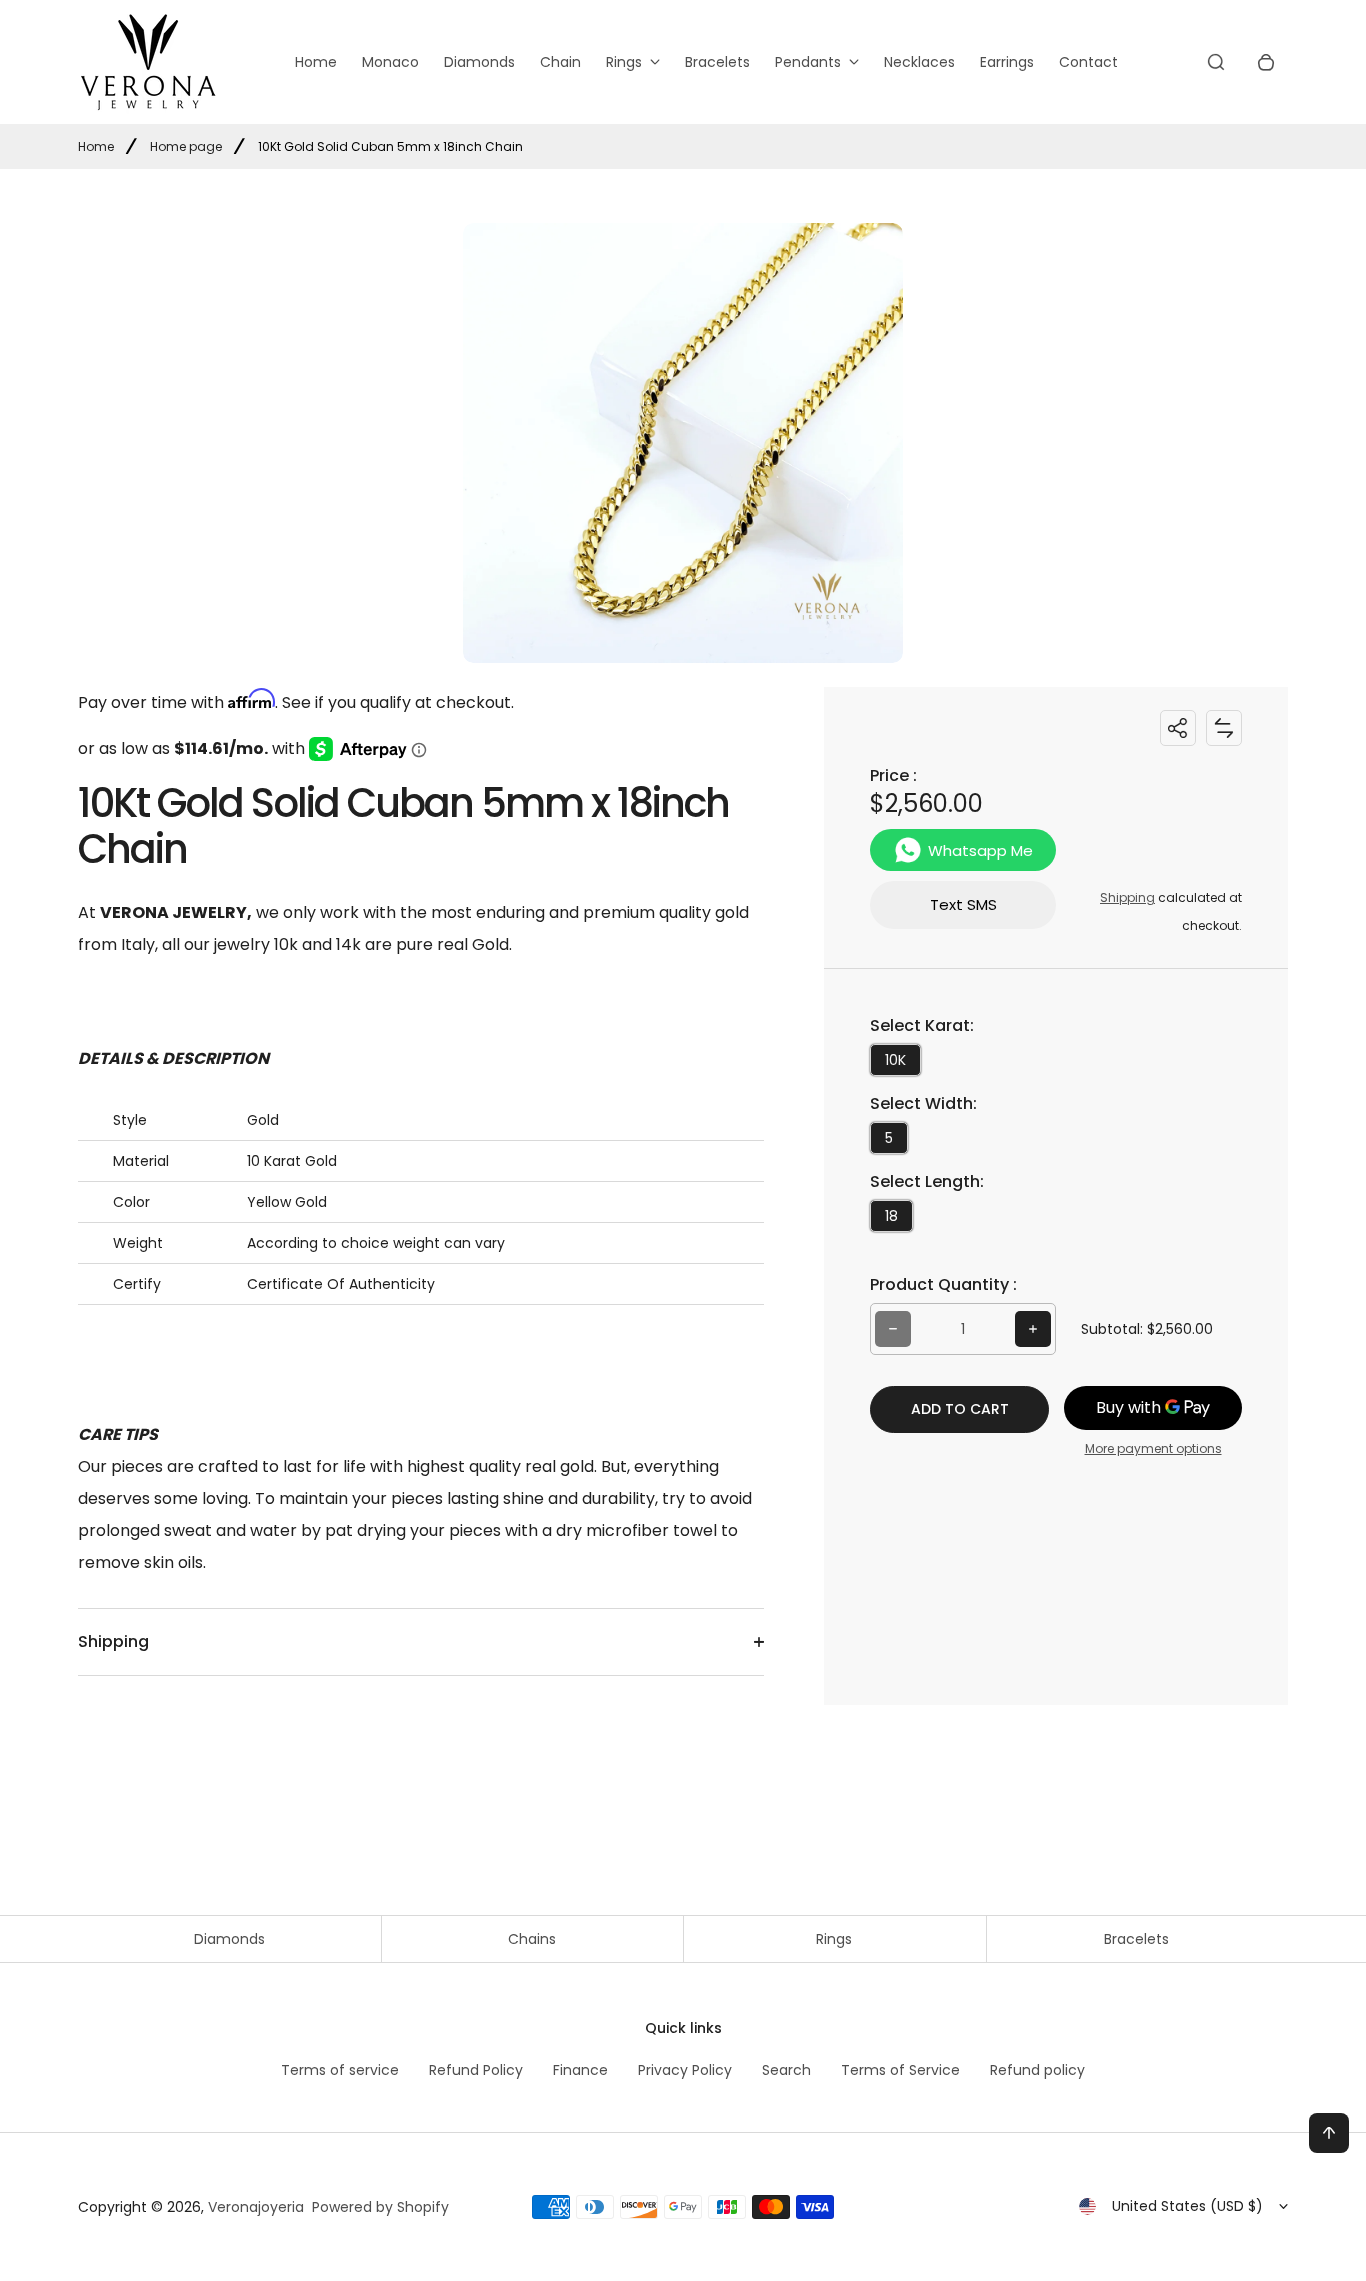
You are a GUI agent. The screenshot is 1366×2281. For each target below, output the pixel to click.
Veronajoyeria (256, 2207)
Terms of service (340, 2070)
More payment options (1153, 1448)
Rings (624, 62)
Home (316, 62)
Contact (1088, 62)
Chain (560, 62)
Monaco (390, 62)
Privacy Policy (685, 2070)
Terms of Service (900, 2070)
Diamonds (479, 62)
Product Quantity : (943, 1284)
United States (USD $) (1187, 2206)
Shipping (1127, 897)
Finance (580, 2070)
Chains (532, 1939)
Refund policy (1037, 2070)
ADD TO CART (960, 1409)
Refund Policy (476, 2070)
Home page (186, 146)
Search (786, 2070)
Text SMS (963, 904)
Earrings (1007, 62)
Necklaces (919, 62)
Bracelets (717, 62)
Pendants (808, 62)
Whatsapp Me (980, 850)
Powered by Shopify (380, 2207)
